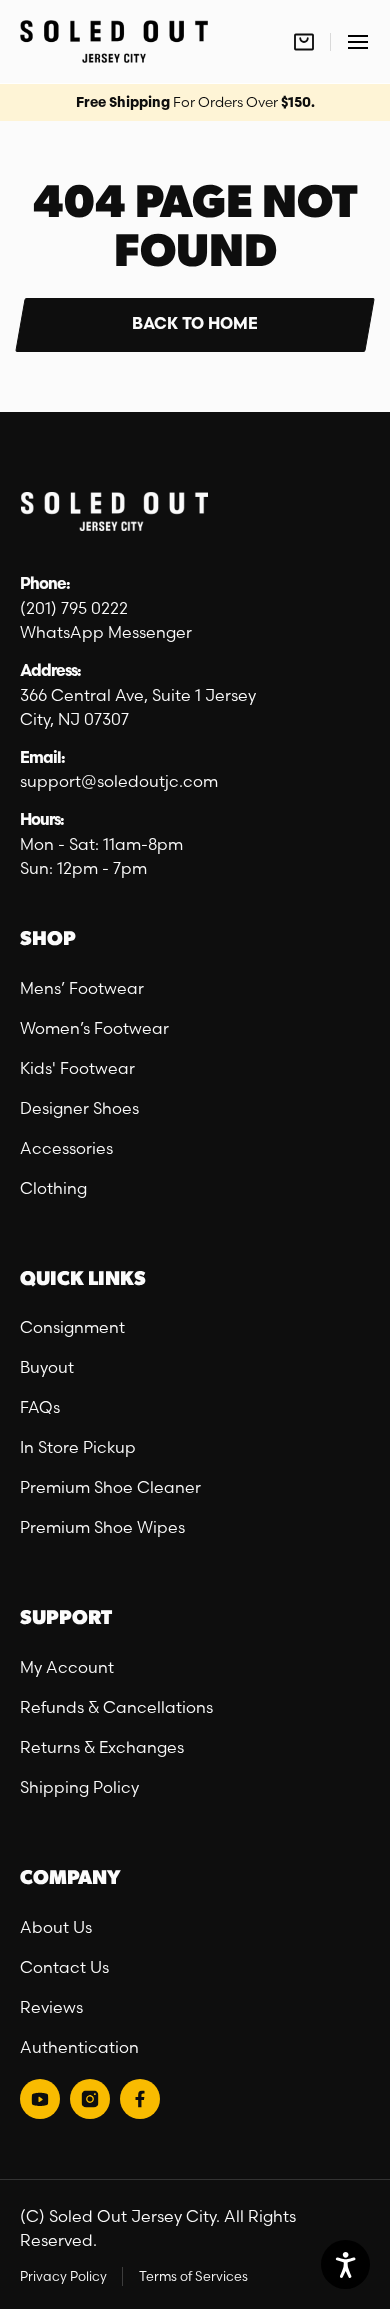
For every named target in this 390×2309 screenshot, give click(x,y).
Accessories (66, 1148)
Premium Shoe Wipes (102, 1527)
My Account (67, 1667)
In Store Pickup (78, 1447)
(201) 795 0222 (74, 608)
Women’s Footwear (94, 1028)
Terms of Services (193, 2276)
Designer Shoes (79, 1108)
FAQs (40, 1407)
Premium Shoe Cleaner (110, 1487)
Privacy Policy (63, 2276)
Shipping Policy (79, 1787)
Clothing (53, 1188)
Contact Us (64, 1967)
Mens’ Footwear (82, 988)
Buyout (47, 1367)
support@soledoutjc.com (119, 781)
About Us (56, 1927)
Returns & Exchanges (102, 1747)
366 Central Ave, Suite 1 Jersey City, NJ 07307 (138, 707)
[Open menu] (358, 41)
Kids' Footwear (77, 1068)
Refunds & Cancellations (116, 1707)
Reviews (51, 2007)
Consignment (72, 1327)
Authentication (79, 2047)
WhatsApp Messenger (106, 632)
